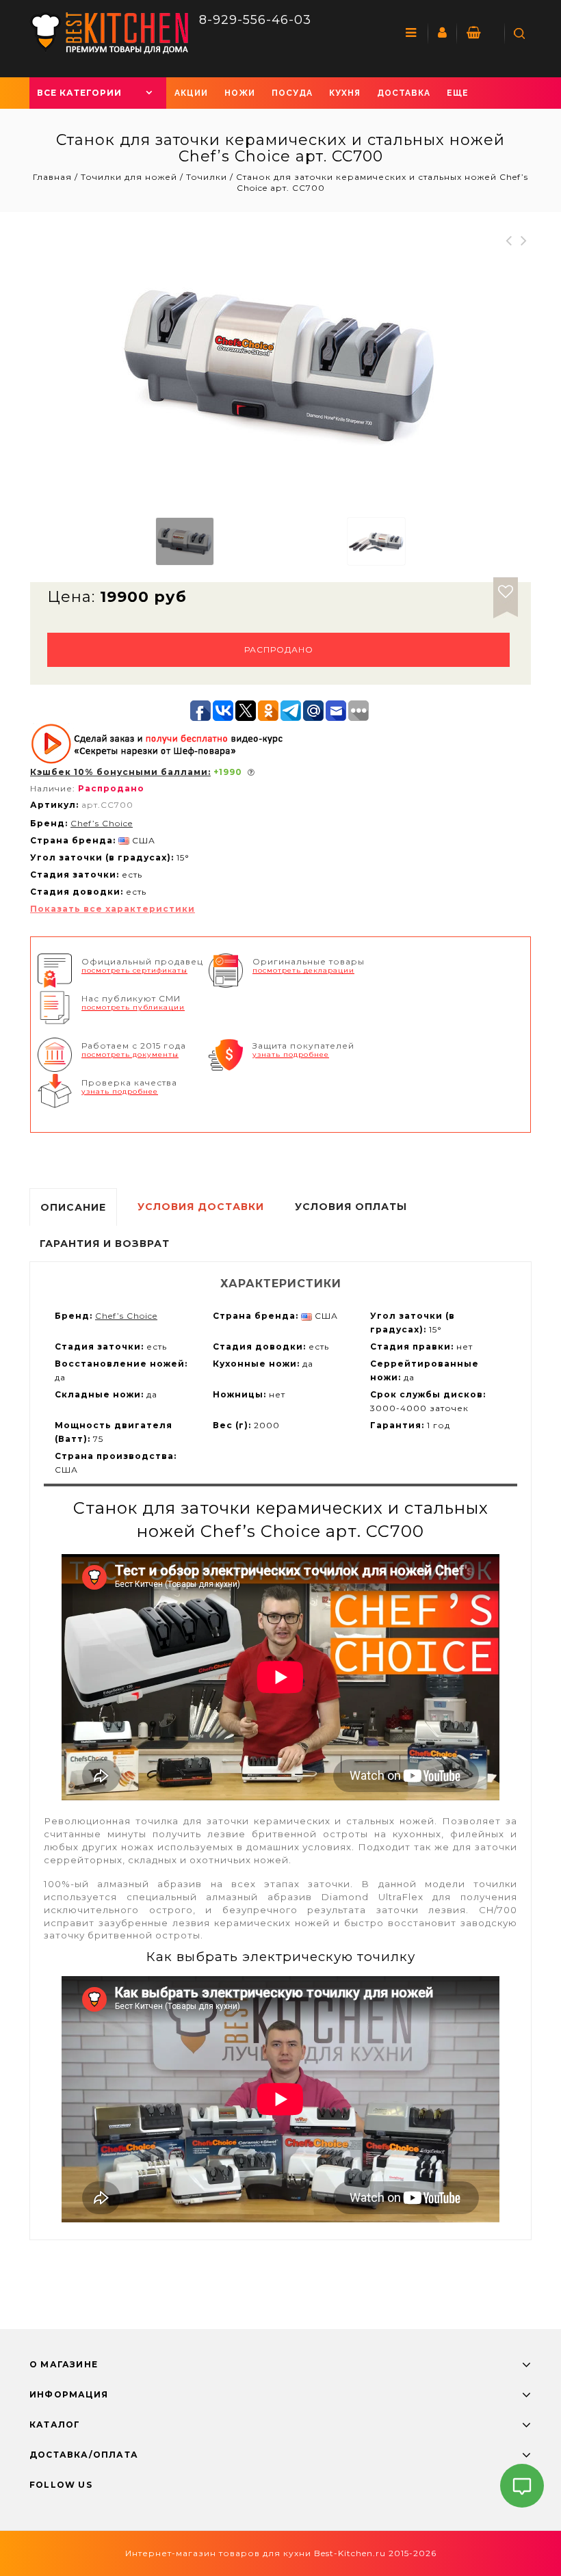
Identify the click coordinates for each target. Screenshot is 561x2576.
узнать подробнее (291, 1054)
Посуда (292, 93)
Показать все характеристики (113, 909)
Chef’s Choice (102, 823)
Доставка (404, 93)
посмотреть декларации (303, 970)
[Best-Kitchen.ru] (109, 32)
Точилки (207, 177)
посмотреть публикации (133, 1007)
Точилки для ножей (129, 177)
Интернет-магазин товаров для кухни (218, 2553)
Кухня (345, 93)
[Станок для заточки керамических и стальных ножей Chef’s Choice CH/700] (185, 541)
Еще (458, 93)
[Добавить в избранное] (506, 590)
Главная (54, 177)
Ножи (240, 93)
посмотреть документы (130, 1054)
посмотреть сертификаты (134, 970)
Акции (191, 93)
